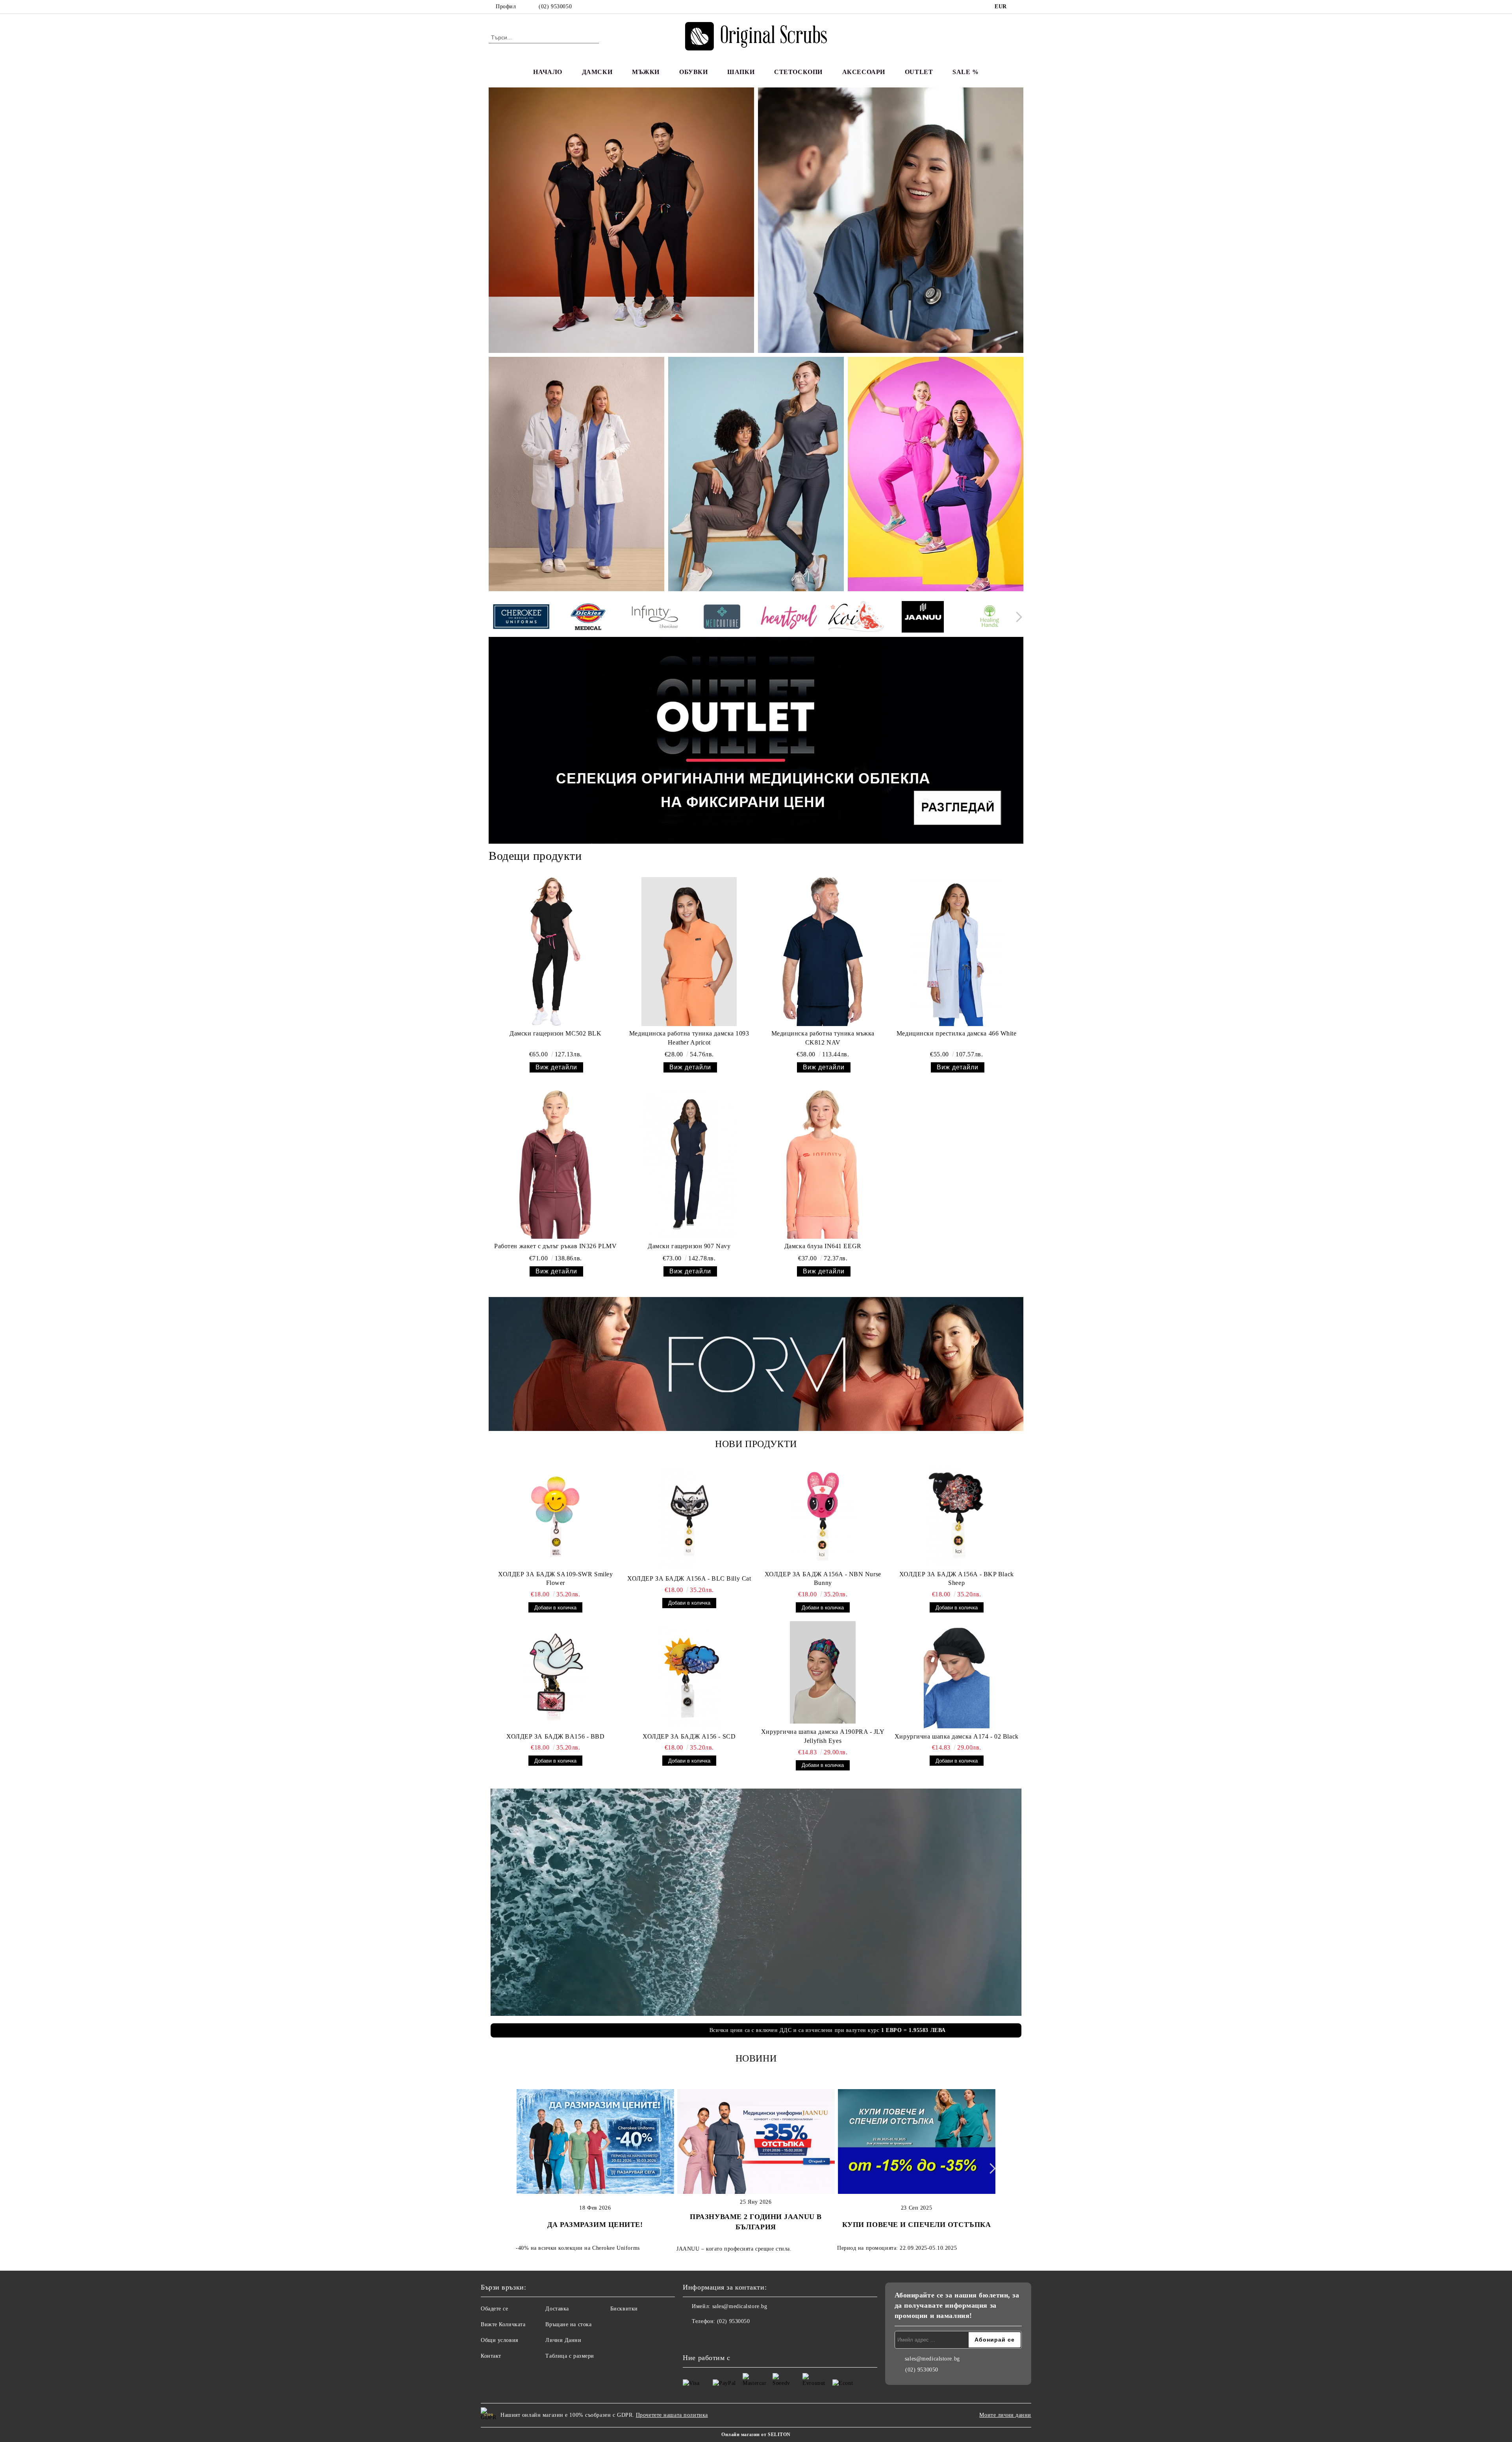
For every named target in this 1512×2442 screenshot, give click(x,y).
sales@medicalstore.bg (740, 2306)
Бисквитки (624, 2309)
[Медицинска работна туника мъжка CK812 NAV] (823, 952)
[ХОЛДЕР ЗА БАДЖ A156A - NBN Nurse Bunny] (823, 1515)
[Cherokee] (521, 618)
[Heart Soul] (789, 618)
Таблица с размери (570, 2356)
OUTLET (919, 72)
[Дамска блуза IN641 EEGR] (823, 1164)
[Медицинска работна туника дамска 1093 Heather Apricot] (689, 952)
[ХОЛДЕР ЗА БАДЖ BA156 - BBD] (556, 1677)
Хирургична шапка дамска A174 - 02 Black (957, 1736)
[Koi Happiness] (856, 618)
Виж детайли (556, 1067)
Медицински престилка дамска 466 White (957, 1033)
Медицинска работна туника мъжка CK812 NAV (823, 1038)
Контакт (491, 2356)
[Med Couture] (722, 618)
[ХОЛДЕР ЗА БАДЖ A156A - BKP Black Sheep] (957, 1515)
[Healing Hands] (990, 618)
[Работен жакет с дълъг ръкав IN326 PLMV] (555, 1164)
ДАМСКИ (597, 72)
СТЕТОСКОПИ (798, 72)
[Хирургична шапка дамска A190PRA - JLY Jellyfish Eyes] (823, 1672)
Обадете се (495, 2309)
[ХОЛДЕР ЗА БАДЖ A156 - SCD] (689, 1677)
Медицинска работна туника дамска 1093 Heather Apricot (689, 1038)
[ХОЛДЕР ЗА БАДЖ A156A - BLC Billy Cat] (689, 1519)
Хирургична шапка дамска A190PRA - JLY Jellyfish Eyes (823, 1736)
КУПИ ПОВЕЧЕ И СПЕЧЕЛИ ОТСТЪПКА (917, 2225)
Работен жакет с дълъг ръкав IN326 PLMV (555, 1246)
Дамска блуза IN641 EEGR (823, 1246)
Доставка (557, 2309)
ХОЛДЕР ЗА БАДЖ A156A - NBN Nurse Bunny (823, 1579)
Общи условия (499, 2340)
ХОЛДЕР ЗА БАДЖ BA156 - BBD (556, 1736)
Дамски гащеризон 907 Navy (689, 1246)
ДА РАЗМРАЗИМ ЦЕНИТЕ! (595, 2225)
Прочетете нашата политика (672, 2415)
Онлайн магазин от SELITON (756, 2435)
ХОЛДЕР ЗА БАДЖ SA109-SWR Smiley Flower (555, 1579)
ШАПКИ (741, 72)
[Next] (1017, 617)
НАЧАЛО (548, 72)
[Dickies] (588, 618)
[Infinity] (655, 618)
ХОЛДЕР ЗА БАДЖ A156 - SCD (689, 1736)
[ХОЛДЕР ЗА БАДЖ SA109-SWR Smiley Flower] (556, 1515)
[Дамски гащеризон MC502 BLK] (555, 952)
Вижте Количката (503, 2324)
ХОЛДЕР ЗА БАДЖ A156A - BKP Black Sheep (957, 1579)
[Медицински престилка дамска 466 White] (957, 952)
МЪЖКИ (646, 72)
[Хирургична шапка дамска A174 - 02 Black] (957, 1677)
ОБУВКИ (693, 72)
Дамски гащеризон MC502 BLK (556, 1033)
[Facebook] (1019, 7)
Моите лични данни (1005, 2415)
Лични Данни (563, 2340)
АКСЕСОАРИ (864, 72)
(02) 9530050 (555, 6)
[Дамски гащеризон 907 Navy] (689, 1164)
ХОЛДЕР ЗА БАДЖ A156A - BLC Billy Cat (689, 1578)
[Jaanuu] (923, 618)
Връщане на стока (568, 2324)
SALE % (965, 72)
